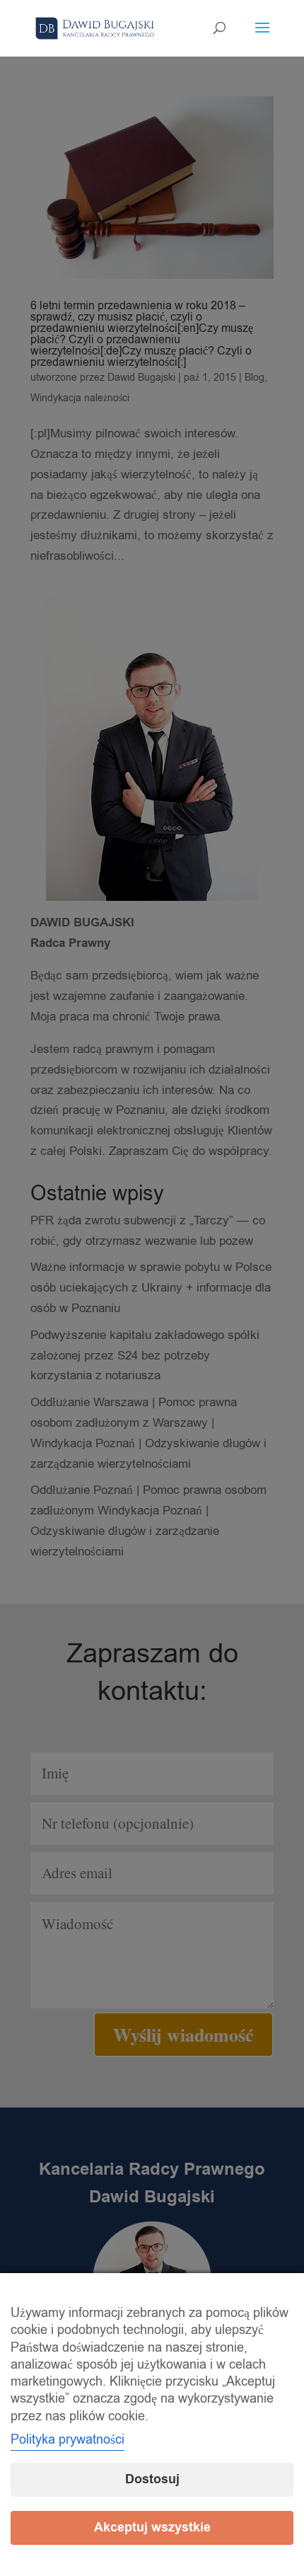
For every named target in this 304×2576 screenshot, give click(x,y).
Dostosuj (152, 2479)
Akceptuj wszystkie (152, 2528)
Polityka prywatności (68, 2439)
